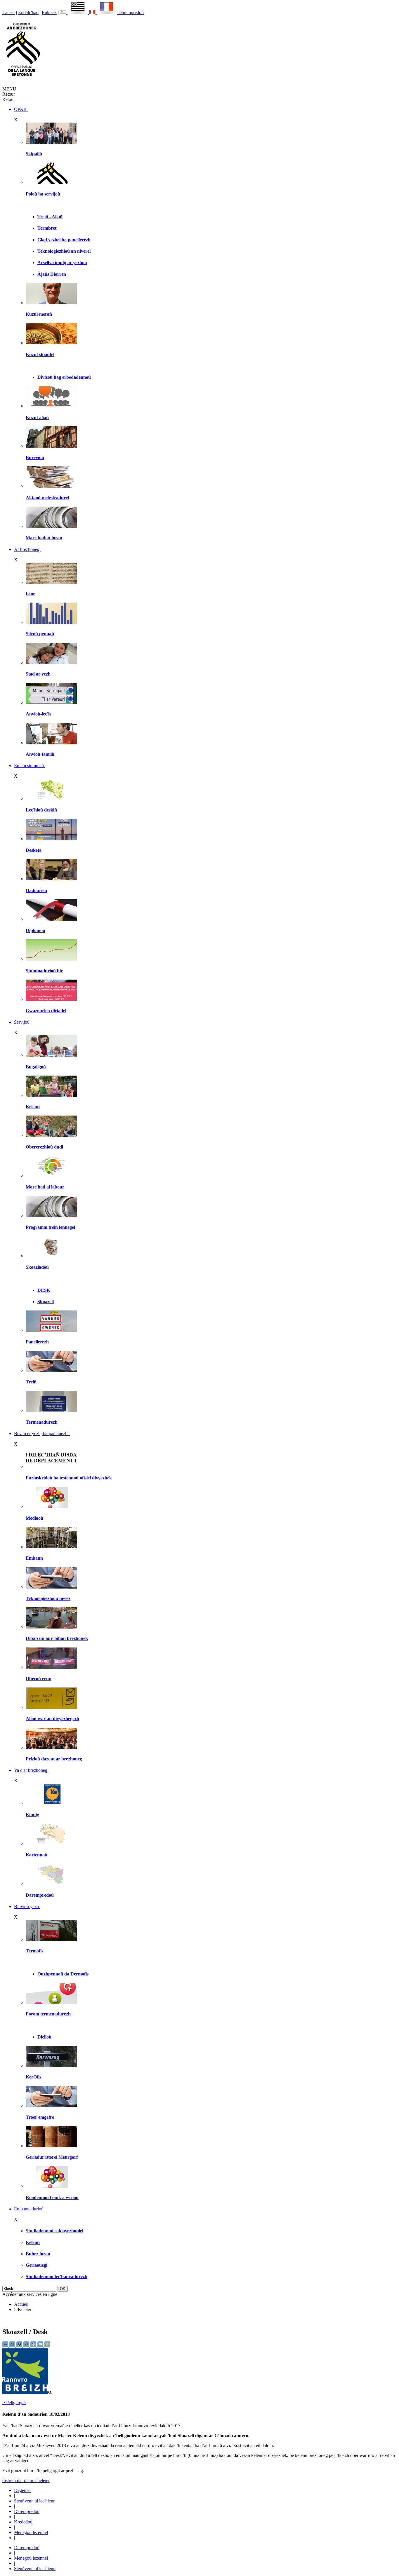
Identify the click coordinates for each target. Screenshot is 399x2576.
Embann (34, 1558)
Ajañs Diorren (52, 274)
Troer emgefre (40, 2117)
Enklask (49, 12)
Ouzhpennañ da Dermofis (63, 1974)
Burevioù (35, 457)
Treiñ (31, 1382)
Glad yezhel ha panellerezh (64, 240)
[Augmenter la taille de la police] (13, 2346)
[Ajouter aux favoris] (47, 2346)
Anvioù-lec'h (38, 714)
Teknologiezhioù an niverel (64, 251)
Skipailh (34, 154)
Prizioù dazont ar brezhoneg (54, 1759)
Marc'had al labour (45, 1187)
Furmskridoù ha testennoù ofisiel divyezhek (69, 1478)
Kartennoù (37, 1855)
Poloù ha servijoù (43, 194)
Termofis (34, 1951)
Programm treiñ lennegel (50, 1227)
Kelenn (33, 1107)
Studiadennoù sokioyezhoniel (54, 2231)
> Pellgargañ (14, 2403)
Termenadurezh (42, 1422)
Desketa (34, 850)
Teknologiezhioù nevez (48, 1598)
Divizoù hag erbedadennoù (64, 377)
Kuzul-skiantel (40, 354)
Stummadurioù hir (44, 971)
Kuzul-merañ (39, 314)
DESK (44, 1290)
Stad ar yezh (38, 674)
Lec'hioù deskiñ (41, 810)
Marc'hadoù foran (44, 538)
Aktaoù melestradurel (47, 498)
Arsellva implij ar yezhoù (62, 262)
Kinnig (32, 1815)
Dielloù (44, 2037)
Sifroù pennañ (40, 634)
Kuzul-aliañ (37, 417)
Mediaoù (34, 1518)
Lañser (9, 12)
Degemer (22, 2490)
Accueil (21, 2304)
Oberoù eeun (39, 1679)
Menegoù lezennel (31, 2532)
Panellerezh (37, 1342)
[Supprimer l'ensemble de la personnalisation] (27, 2346)
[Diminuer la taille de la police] (6, 2346)
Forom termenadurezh (48, 2014)
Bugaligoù (36, 1067)
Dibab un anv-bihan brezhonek (57, 1638)
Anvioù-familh (40, 754)
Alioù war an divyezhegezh (52, 1719)
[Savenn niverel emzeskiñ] (51, 839)
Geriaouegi (37, 2265)
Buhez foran (38, 2254)
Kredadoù (23, 2522)
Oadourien (36, 890)
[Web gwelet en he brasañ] (27, 2393)
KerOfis (33, 2077)
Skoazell (46, 1302)
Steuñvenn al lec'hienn (35, 2501)
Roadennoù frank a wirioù (52, 2197)
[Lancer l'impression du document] (34, 2346)
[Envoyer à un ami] (41, 2346)
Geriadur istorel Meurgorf (52, 2157)
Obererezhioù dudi (44, 1147)
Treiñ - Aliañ (50, 217)
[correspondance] (74, 12)
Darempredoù (131, 12)
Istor (30, 594)
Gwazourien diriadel (46, 1011)
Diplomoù (35, 930)
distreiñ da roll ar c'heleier (26, 2480)
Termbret (47, 228)
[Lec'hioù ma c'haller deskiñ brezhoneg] (51, 799)
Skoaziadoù (37, 1267)
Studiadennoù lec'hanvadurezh (57, 2276)
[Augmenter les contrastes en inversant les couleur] (20, 2346)
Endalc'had (28, 12)
